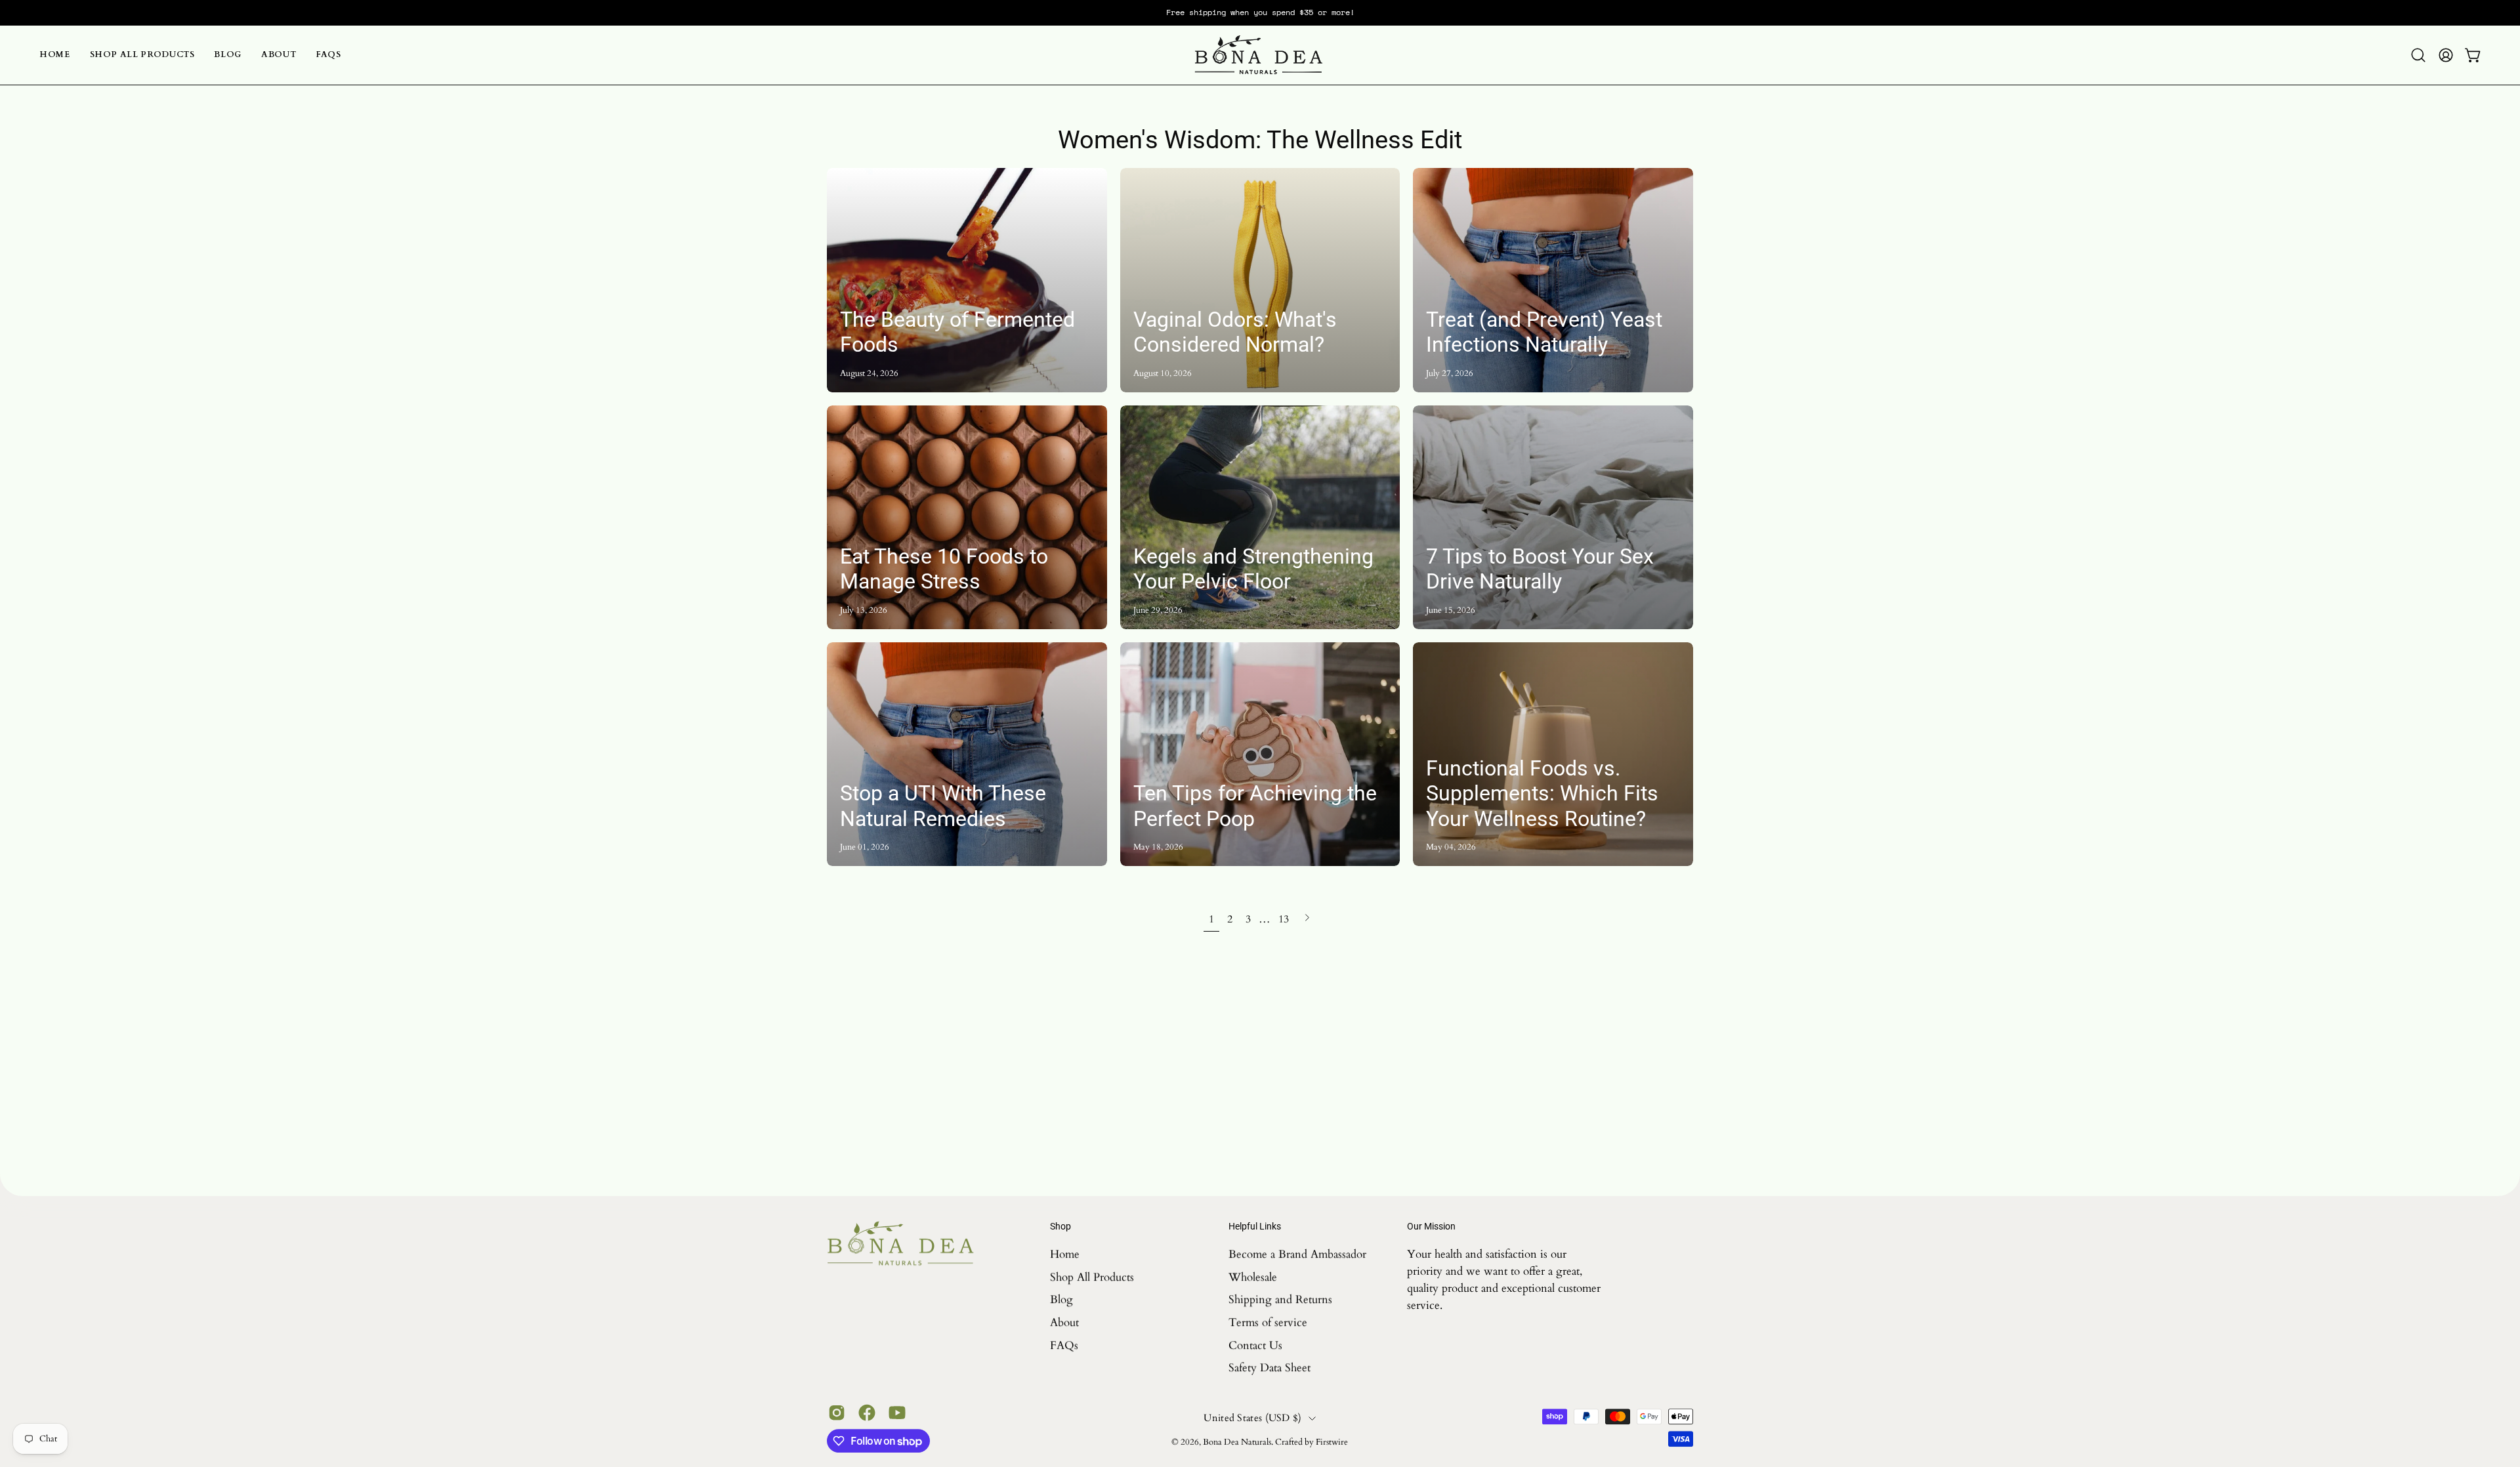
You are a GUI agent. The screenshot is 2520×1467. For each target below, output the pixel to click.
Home (1065, 1254)
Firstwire (1332, 1442)
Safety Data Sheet (1270, 1368)
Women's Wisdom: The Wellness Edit (1260, 139)
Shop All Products (1092, 1276)
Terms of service (1268, 1322)
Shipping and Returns (1280, 1299)
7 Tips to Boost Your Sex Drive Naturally (1540, 569)
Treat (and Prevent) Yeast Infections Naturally (1544, 332)
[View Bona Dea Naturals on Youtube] (897, 1413)
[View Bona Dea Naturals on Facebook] (867, 1413)
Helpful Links (1255, 1226)
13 (1284, 919)
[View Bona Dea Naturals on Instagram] (837, 1413)
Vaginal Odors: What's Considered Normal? (1235, 332)
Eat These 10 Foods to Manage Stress (944, 569)
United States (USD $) (1252, 1418)
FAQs (1064, 1345)
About (1064, 1322)
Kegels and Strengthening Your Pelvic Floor (1253, 569)
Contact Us (1255, 1345)
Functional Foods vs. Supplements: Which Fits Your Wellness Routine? (1542, 794)
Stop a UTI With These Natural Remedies (943, 806)
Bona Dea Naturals (1237, 1442)
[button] (2418, 55)
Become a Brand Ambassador (1297, 1254)
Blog (1061, 1299)
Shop (1060, 1226)
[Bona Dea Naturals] (1260, 55)
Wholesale (1253, 1276)
